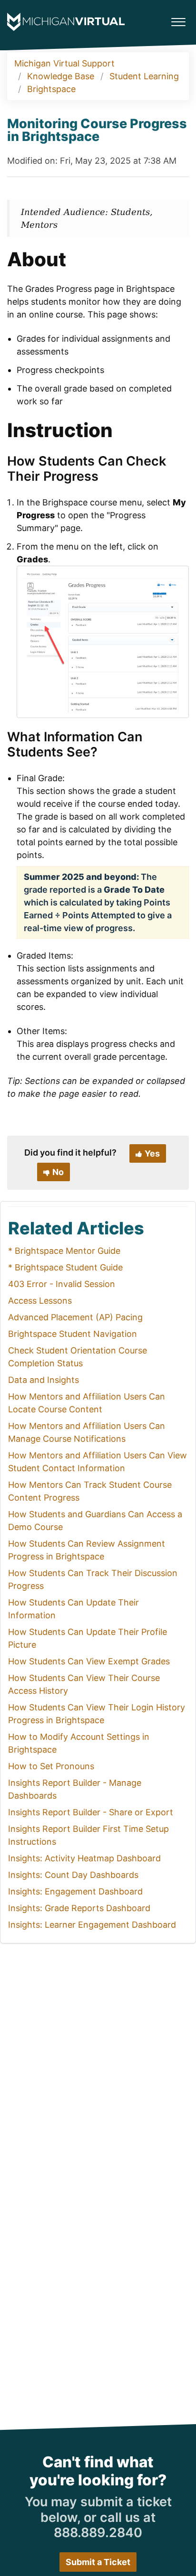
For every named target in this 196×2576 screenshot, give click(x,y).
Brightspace (51, 89)
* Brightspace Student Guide (65, 1267)
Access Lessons (40, 1301)
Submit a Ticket (98, 2562)
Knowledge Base (61, 76)
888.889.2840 (98, 2533)
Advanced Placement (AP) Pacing (75, 1317)
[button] (178, 19)
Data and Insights (44, 1380)
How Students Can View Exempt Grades (89, 1661)
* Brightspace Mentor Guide (64, 1251)
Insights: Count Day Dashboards (73, 1875)
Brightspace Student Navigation (73, 1334)
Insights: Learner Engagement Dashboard (92, 1925)
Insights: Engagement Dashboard (75, 1891)
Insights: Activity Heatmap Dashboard (84, 1858)
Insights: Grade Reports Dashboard (79, 1908)
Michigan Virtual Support (64, 63)
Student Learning (144, 76)
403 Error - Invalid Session (62, 1284)
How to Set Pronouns (51, 1766)
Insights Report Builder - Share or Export (91, 1812)
